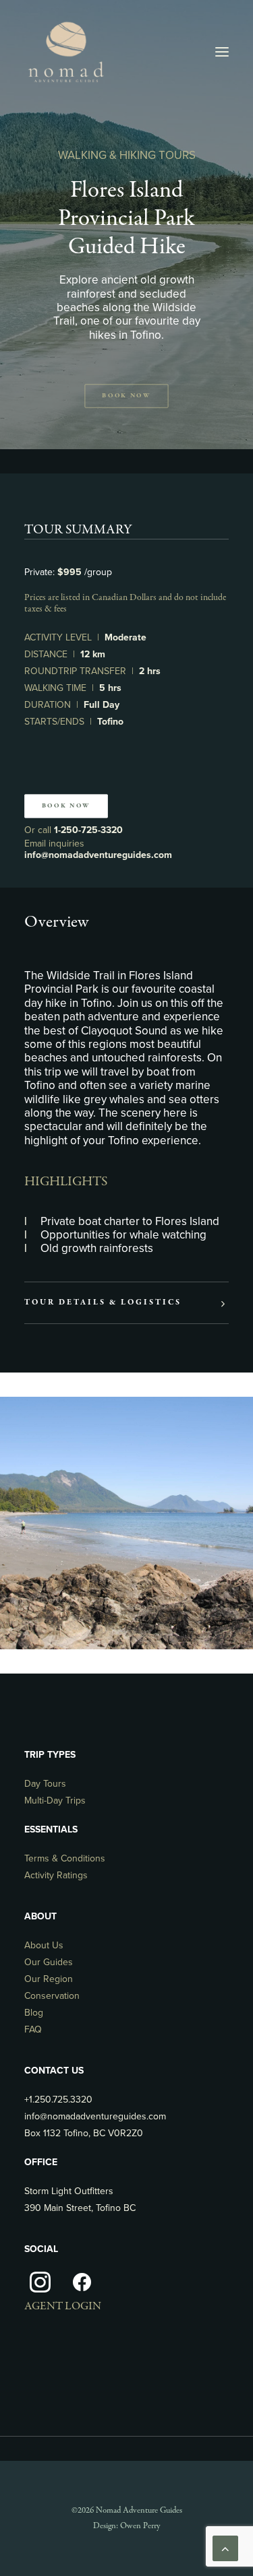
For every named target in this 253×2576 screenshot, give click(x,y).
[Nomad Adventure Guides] (65, 52)
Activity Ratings (56, 1875)
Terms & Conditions (65, 1858)
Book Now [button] (126, 396)
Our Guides (49, 1962)
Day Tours (45, 1784)
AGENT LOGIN (63, 2306)
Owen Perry (140, 2526)
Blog (34, 2013)
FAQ (33, 2029)
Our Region (49, 1979)
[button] (222, 52)
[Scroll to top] (225, 2548)
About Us (44, 1945)
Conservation (52, 1996)
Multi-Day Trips (55, 1801)
